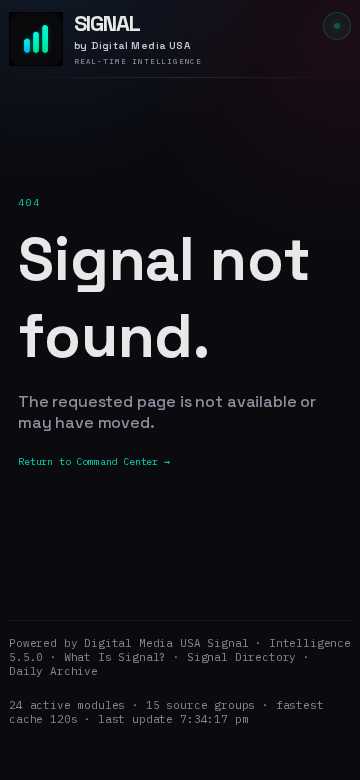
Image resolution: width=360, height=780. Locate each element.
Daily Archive (53, 671)
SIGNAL (107, 23)
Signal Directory (241, 657)
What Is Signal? (115, 657)
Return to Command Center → (94, 461)
